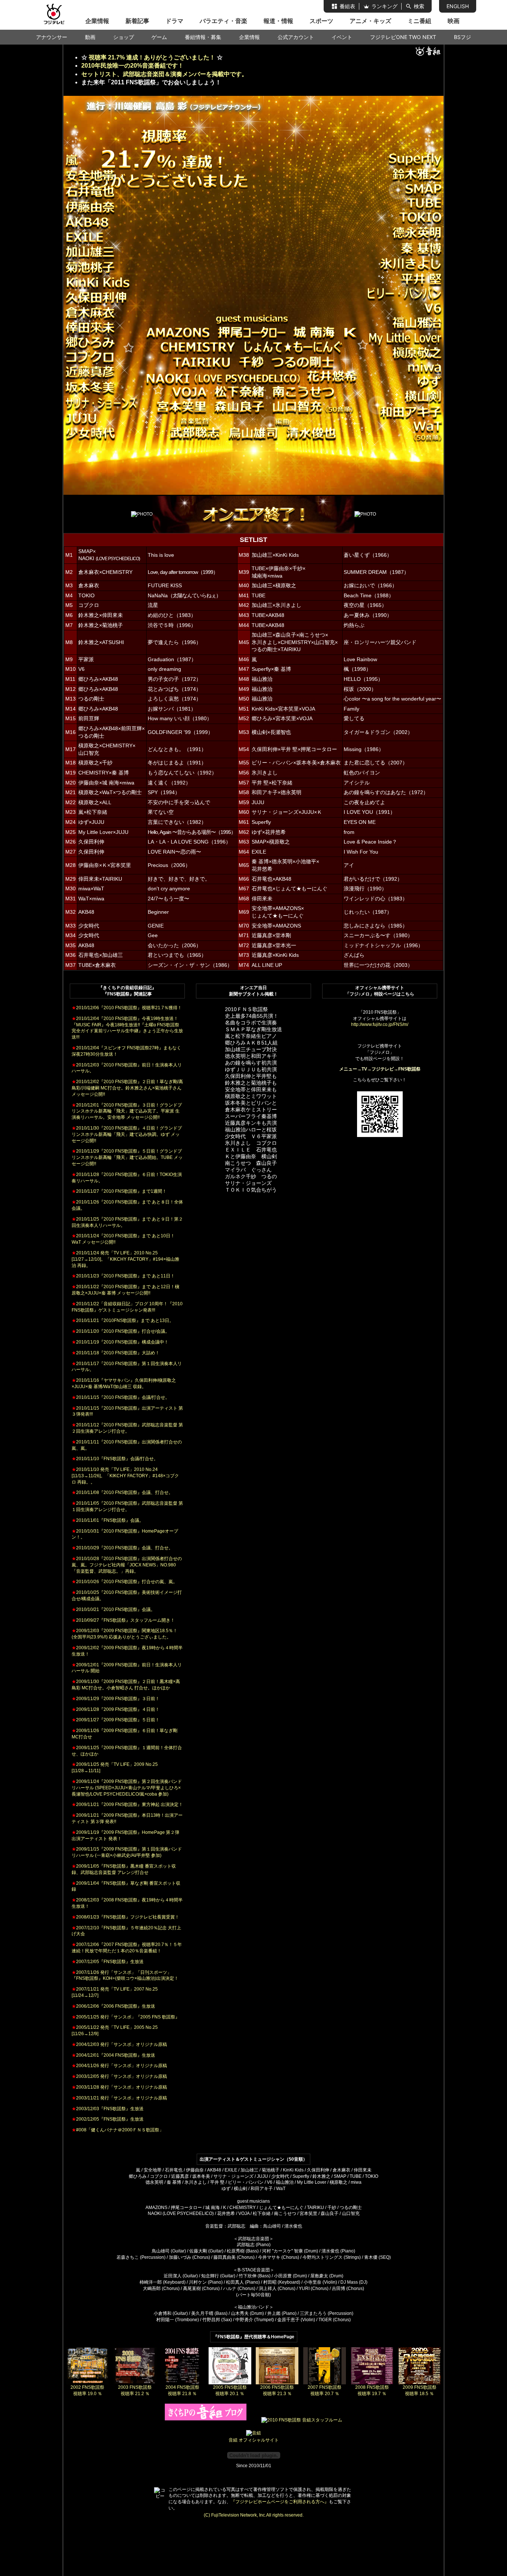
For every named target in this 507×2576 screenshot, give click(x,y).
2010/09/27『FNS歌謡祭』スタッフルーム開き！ (123, 1620)
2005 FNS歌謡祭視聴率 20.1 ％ (230, 2390)
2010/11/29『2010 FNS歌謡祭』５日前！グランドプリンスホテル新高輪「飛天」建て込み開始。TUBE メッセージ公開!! (127, 1157)
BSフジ (462, 37)
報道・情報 (278, 21)
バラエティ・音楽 (223, 21)
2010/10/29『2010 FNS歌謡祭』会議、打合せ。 (122, 1548)
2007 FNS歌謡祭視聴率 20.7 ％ (325, 2390)
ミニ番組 (419, 21)
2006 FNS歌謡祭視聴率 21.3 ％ (277, 2390)
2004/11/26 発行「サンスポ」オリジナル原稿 (119, 2066)
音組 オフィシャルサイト (254, 2440)
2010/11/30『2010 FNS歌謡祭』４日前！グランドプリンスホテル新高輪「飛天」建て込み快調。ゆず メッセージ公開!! (127, 1134)
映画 (454, 21)
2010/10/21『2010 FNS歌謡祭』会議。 (113, 1609)
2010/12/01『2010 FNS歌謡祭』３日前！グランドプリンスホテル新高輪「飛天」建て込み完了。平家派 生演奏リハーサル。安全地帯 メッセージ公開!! (127, 1111)
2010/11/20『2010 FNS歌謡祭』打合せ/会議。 (121, 1331)
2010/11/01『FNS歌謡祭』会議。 (108, 1520)
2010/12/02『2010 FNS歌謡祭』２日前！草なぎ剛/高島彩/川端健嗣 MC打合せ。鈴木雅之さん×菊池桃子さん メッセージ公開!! (127, 1088)
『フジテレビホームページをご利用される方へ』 (280, 2502)
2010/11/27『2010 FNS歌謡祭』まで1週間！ (119, 1191)
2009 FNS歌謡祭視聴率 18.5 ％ (420, 2390)
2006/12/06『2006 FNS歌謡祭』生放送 (113, 2006)
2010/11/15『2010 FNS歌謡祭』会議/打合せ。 (121, 1397)
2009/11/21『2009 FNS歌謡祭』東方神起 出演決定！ (127, 1805)
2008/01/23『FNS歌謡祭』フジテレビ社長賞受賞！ (125, 1917)
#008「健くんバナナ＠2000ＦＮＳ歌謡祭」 (118, 2130)
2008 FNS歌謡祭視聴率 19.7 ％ (372, 2390)
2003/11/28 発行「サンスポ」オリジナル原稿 (119, 2087)
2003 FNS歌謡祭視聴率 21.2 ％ (135, 2390)
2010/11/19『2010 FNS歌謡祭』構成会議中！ (120, 1342)
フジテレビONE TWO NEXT (403, 37)
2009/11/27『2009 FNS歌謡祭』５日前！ (116, 1720)
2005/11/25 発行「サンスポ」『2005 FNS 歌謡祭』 (126, 2017)
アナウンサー (52, 37)
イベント (342, 37)
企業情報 (97, 21)
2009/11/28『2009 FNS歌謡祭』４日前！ (116, 1709)
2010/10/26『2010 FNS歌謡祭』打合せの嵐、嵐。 (125, 1582)
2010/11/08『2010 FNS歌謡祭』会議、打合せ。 (122, 1492)
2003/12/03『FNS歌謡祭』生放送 (108, 2109)
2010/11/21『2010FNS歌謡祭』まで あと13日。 (123, 1321)
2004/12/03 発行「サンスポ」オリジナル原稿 (119, 2044)
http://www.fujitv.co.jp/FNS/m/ (380, 1024)
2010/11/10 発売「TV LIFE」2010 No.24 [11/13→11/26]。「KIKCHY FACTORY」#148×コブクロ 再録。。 (125, 1476)
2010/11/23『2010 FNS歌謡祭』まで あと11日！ (123, 1276)
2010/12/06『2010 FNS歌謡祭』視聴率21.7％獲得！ (127, 1008)
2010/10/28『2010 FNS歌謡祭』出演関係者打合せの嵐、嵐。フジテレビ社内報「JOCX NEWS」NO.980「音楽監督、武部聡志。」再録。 (127, 1565)
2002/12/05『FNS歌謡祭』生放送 (108, 2119)
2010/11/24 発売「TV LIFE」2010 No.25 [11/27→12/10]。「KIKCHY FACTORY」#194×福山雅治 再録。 (125, 1259)
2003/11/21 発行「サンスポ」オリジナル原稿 (119, 2098)
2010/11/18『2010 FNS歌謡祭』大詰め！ (116, 1353)
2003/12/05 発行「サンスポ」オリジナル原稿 (119, 2076)
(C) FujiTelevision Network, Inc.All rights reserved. (254, 2515)
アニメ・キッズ (370, 21)
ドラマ (174, 21)
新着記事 (137, 21)
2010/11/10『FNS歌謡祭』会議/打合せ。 (115, 1459)
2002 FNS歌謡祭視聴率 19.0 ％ (87, 2390)
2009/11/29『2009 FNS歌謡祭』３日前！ (116, 1699)
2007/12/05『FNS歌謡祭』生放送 (108, 1962)
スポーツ (321, 21)
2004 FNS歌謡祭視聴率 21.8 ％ (182, 2390)
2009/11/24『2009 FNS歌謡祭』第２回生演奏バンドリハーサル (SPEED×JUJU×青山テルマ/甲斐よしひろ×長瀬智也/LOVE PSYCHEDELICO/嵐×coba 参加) (127, 1788)
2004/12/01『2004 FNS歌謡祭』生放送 (113, 2055)
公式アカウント (296, 37)
